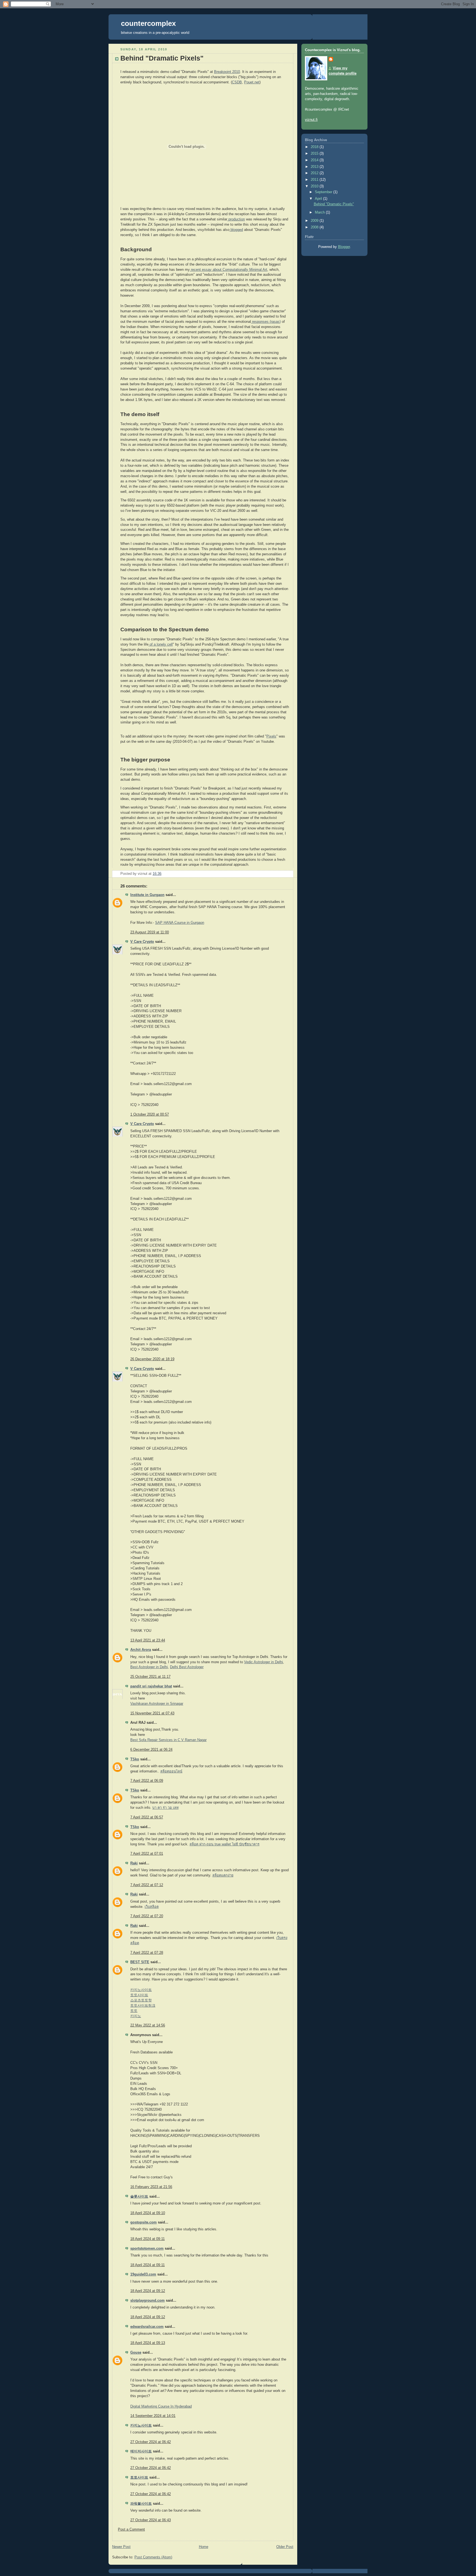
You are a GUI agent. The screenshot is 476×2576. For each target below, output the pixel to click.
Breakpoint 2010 (227, 72)
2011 (315, 180)
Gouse (136, 2353)
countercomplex (148, 23)
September (324, 192)
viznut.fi (311, 120)
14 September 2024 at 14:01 (153, 2416)
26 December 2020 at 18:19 (152, 1359)
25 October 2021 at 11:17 (150, 1677)
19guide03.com (143, 2274)
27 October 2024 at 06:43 (151, 2520)
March (320, 212)
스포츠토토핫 (141, 2000)
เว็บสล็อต (152, 1907)
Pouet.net (252, 82)
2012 (315, 173)
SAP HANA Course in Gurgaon (180, 923)
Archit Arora (141, 1650)
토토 (134, 2011)
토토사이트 (139, 1995)
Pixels (271, 736)
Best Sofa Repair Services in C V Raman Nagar (168, 1740)
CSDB (237, 82)
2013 (315, 167)
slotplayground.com (148, 2301)
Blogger (344, 247)
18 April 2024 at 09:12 (148, 2291)
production (236, 219)
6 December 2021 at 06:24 (151, 1750)
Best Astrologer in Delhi (149, 1667)
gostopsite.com (144, 2222)
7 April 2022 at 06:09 (147, 1781)
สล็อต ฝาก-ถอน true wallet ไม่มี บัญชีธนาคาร (225, 1844)
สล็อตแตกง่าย (223, 1875)
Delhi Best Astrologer (187, 1667)
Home (204, 2547)
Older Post (285, 2547)
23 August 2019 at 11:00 (150, 932)
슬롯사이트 (139, 2197)
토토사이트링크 (143, 2006)
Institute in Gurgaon (147, 895)
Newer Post (121, 2547)
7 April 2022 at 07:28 (147, 1953)
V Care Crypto (142, 942)
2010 (315, 186)
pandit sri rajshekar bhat (151, 1686)
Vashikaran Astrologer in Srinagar (157, 1704)
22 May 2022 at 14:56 (148, 2025)
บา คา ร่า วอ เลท (165, 1808)
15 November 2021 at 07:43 (152, 1713)
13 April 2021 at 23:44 (148, 1640)
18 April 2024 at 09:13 (148, 2343)
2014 (315, 160)
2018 (315, 147)
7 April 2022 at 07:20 (147, 1916)
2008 (315, 227)
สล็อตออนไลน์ (171, 1771)
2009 (315, 221)
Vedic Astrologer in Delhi (263, 1662)
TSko (135, 1759)
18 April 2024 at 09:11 (148, 2239)
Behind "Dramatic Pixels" (334, 204)
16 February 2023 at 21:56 (151, 2187)
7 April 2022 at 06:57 (147, 1817)
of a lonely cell (161, 644)
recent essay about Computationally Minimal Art (228, 270)
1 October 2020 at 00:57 (150, 1114)
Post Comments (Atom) (153, 2557)
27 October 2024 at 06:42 (151, 2442)
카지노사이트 (141, 1990)
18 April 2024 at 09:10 (148, 2213)
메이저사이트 (141, 2451)
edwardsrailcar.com (147, 2327)
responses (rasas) (266, 322)
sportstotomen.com (147, 2249)
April (319, 199)
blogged (236, 230)
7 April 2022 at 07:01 (147, 1854)
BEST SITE (140, 1962)
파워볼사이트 (141, 2504)
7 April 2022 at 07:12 (147, 1885)
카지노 (136, 2016)
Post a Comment (131, 2529)
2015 (315, 154)
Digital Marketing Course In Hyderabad (161, 2406)
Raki (134, 1863)
